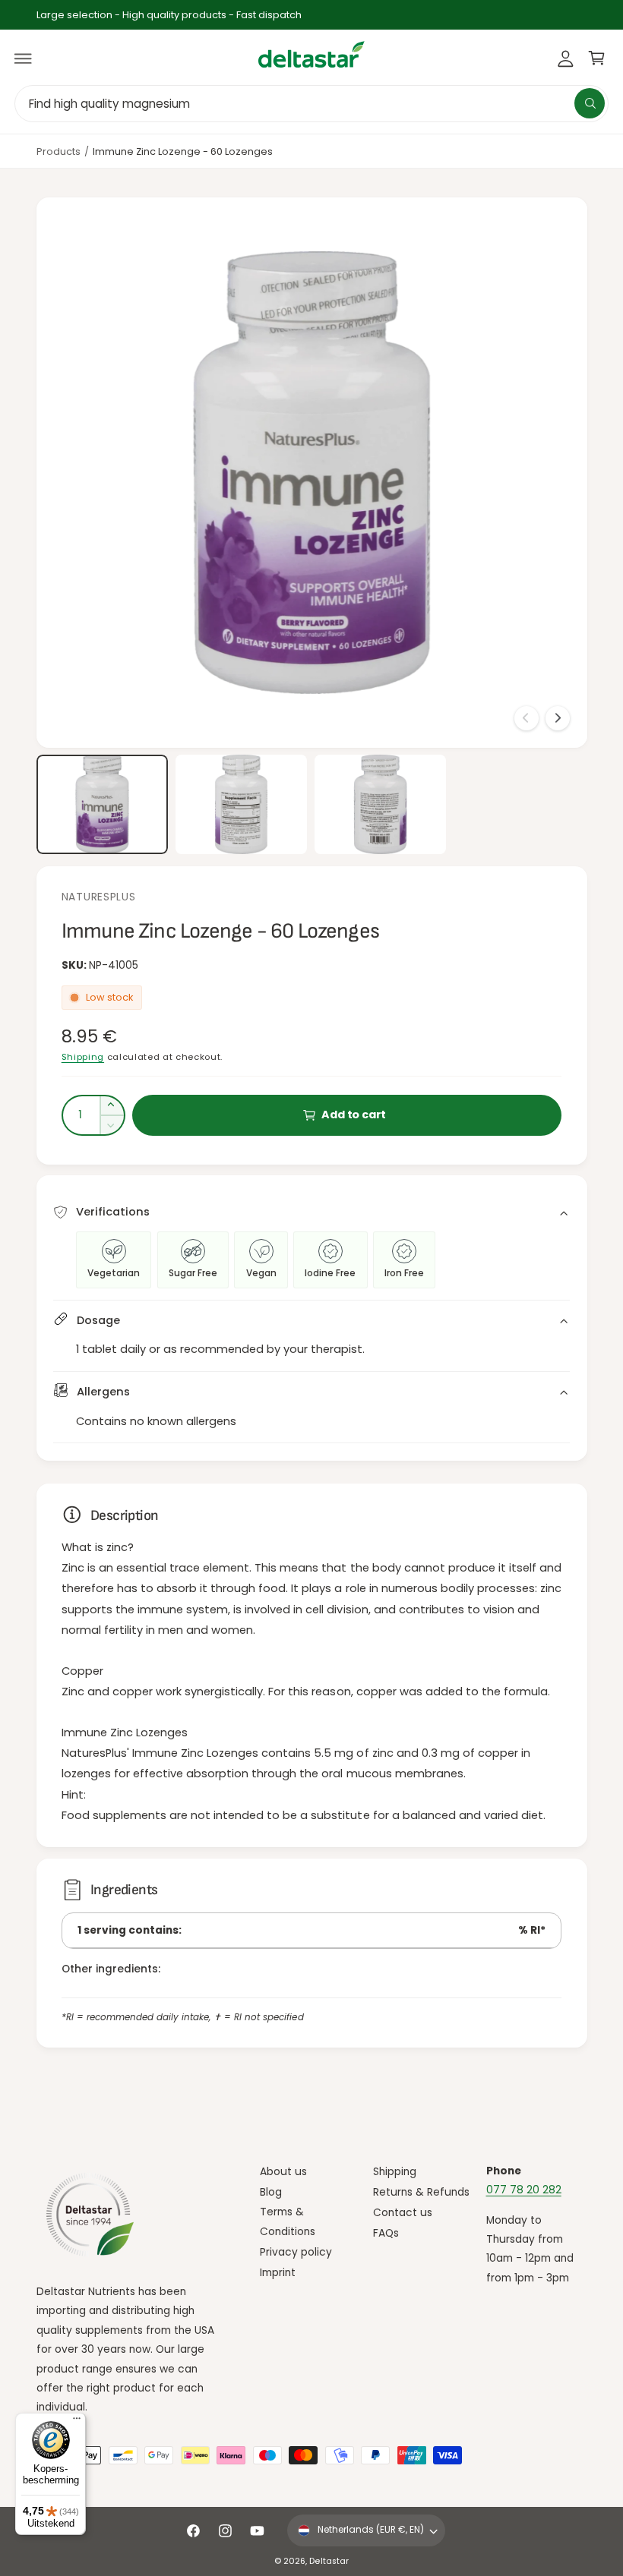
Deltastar (329, 2561)
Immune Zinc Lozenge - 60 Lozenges (183, 151)
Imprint (278, 2273)
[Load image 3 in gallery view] (381, 804)
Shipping (83, 1057)
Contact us (403, 2213)
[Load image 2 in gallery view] (242, 804)
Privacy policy (296, 2252)
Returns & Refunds (421, 2192)
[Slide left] (527, 718)
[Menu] (77, 2422)
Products (59, 151)
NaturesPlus (99, 897)
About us (283, 2172)
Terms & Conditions (288, 2221)
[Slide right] (558, 718)
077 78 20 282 (524, 2190)
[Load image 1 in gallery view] (103, 804)
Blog (271, 2192)
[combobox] (311, 104)
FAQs (386, 2233)
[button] (24, 58)
